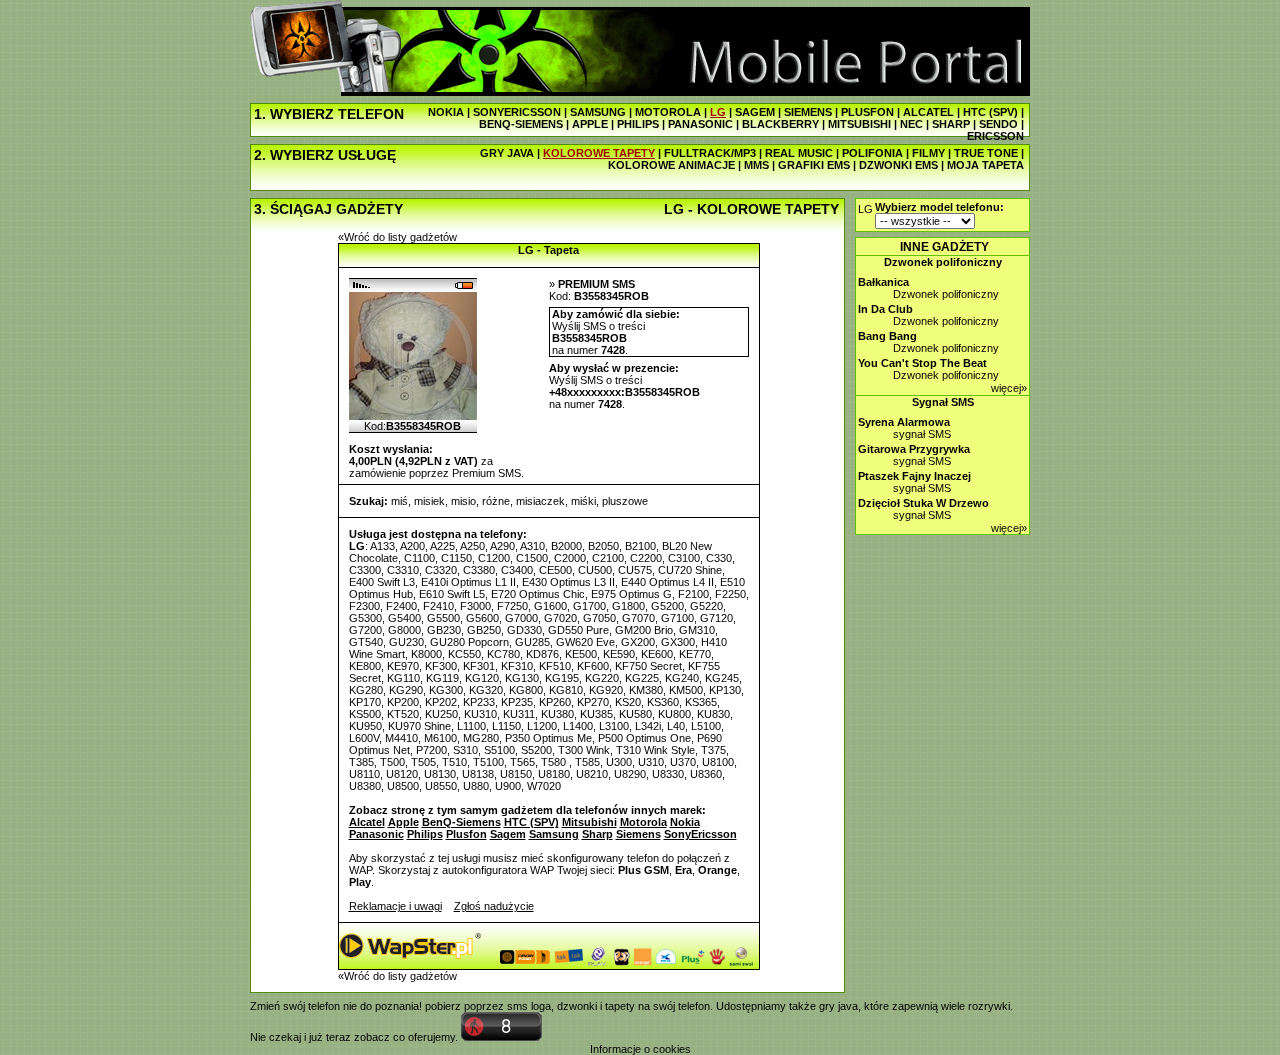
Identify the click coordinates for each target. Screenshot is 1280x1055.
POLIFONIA (872, 153)
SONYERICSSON (517, 112)
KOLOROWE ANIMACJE (671, 165)
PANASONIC (700, 124)
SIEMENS (808, 112)
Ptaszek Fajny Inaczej (914, 476)
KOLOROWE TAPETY (599, 153)
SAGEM (755, 112)
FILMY (928, 153)
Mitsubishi (589, 822)
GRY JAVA (507, 153)
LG (718, 112)
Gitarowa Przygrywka (914, 449)
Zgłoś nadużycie (494, 906)
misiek (429, 501)
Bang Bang (887, 336)
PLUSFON (867, 112)
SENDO (998, 124)
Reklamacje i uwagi (395, 906)
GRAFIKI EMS (814, 165)
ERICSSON (995, 136)
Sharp (597, 834)
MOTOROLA (668, 112)
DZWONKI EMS (898, 165)
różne (496, 501)
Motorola (643, 822)
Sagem (508, 834)
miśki (583, 501)
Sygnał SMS (943, 402)
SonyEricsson (700, 834)
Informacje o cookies (640, 1049)
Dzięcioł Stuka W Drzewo (923, 503)
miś (399, 501)
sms (517, 1006)
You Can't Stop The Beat (922, 363)
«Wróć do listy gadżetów (397, 237)
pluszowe (625, 501)
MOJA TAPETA (985, 165)
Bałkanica (883, 282)
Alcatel (367, 822)
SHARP (951, 124)
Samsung (554, 834)
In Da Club (885, 309)
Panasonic (376, 834)
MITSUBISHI (859, 124)
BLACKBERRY (780, 124)
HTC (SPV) (990, 112)
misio (463, 501)
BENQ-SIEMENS (521, 124)
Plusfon (466, 834)
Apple (403, 822)
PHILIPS (638, 124)
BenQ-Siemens (461, 822)
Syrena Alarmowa (904, 422)
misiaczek (540, 501)
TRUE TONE (986, 153)
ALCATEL (928, 112)
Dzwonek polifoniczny (943, 262)
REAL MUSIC (799, 153)
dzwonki (577, 1006)
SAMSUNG (598, 112)
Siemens (638, 834)
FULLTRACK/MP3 (710, 153)
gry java (838, 1006)
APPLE (590, 124)
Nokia (685, 822)
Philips (425, 834)
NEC (911, 124)
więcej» (1009, 388)
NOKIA (446, 112)
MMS (756, 165)
